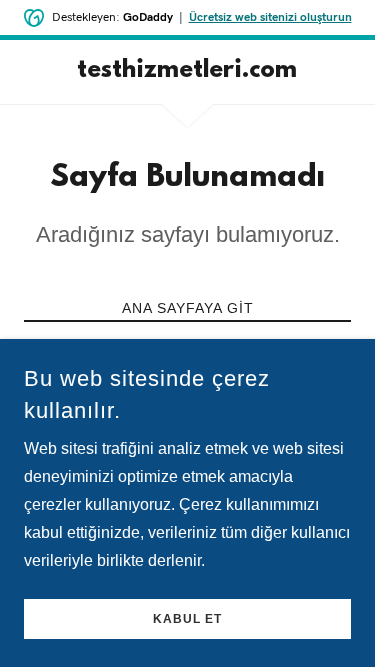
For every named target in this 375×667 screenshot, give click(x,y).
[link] (187, 72)
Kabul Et (187, 619)
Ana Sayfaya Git (188, 308)
